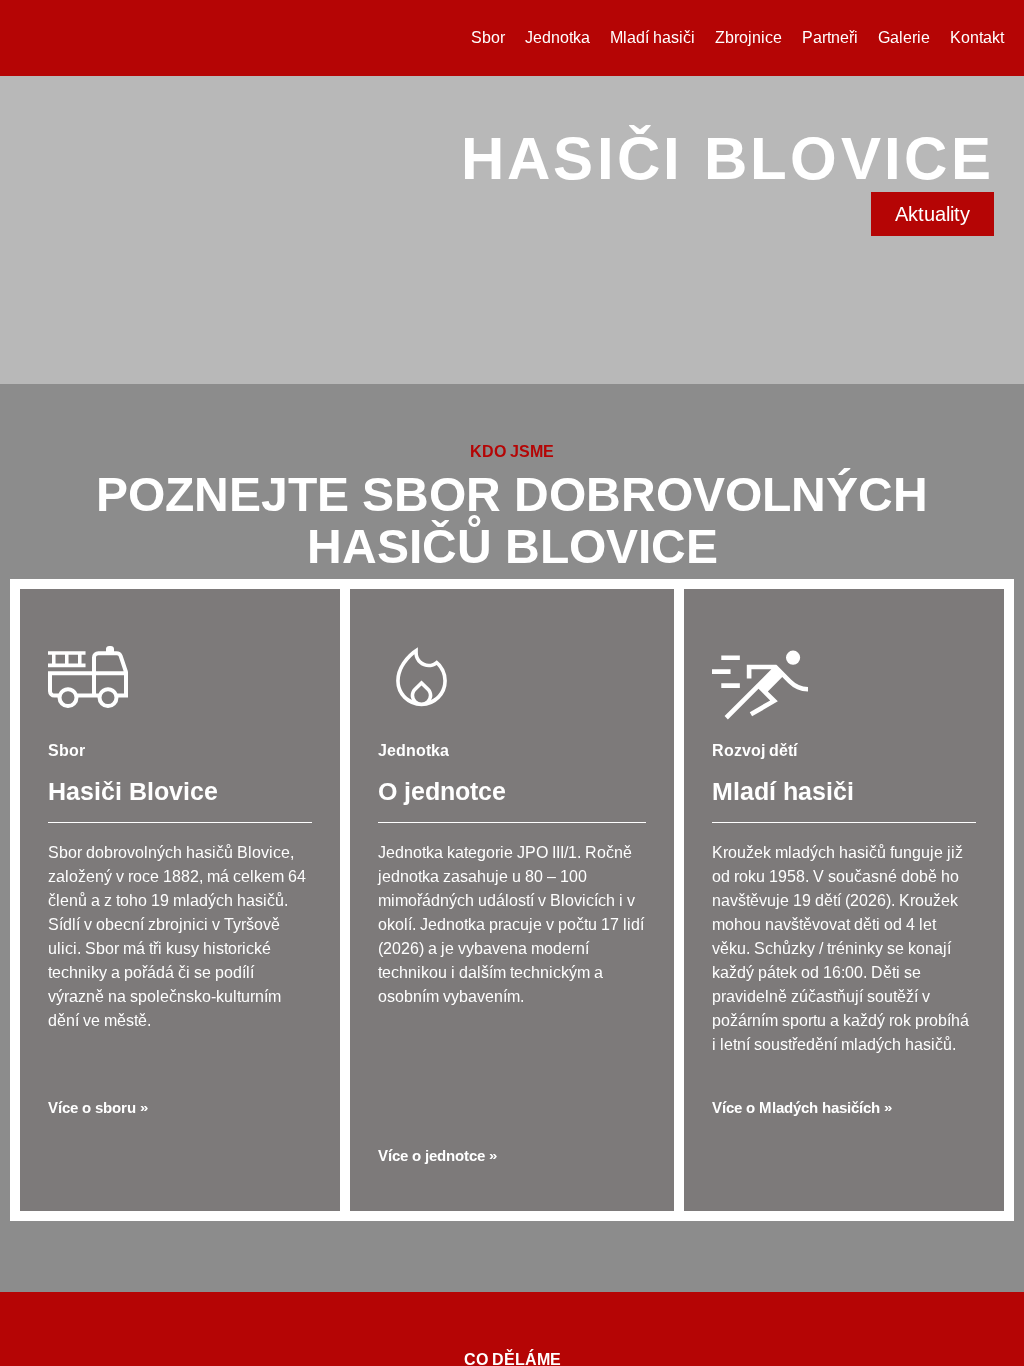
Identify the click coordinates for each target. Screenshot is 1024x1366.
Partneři (830, 37)
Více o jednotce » (437, 1263)
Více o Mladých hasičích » (802, 1215)
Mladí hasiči (652, 37)
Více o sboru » (98, 1215)
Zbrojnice (748, 37)
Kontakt (977, 37)
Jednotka (557, 37)
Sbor (488, 37)
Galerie (904, 37)
